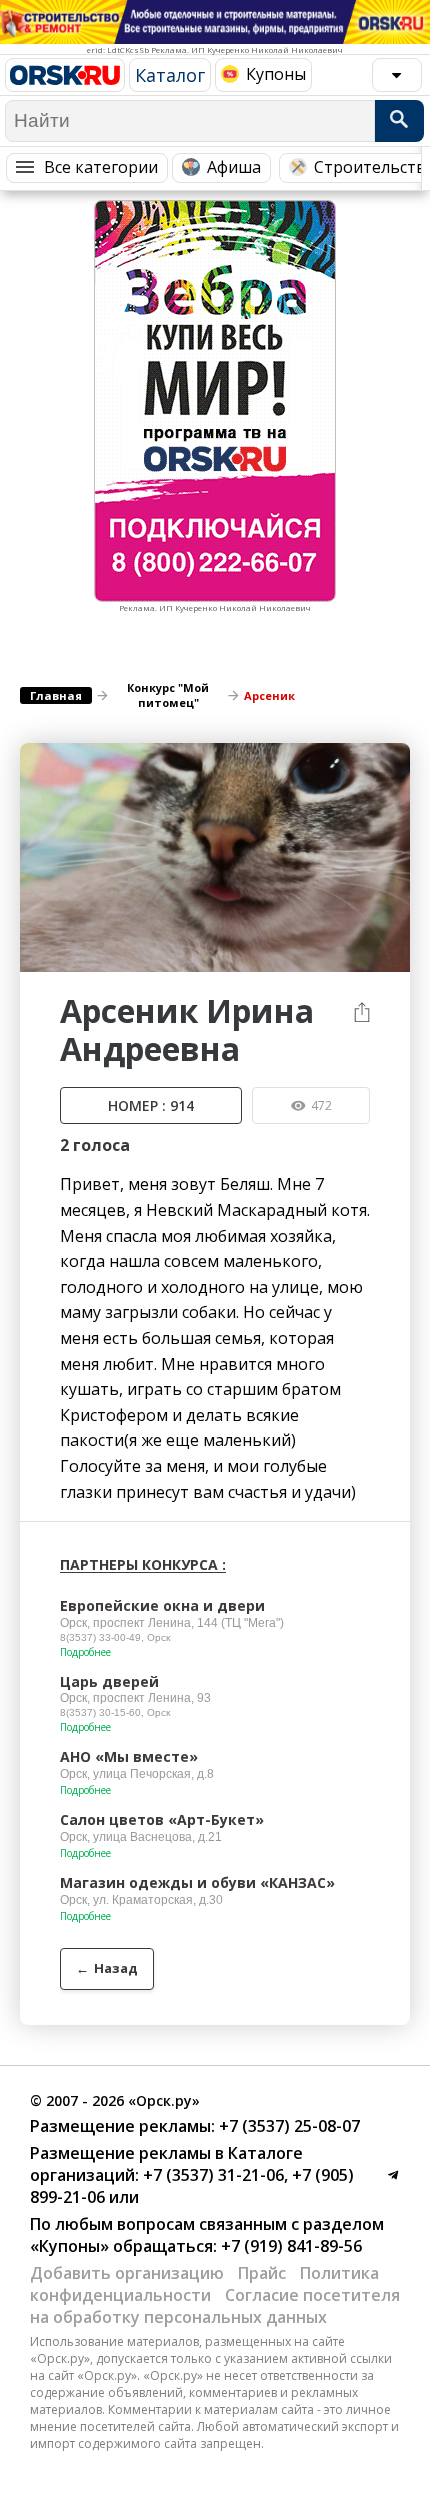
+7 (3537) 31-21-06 (211, 2175)
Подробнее (85, 1652)
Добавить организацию (127, 2273)
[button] (392, 761)
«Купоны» (69, 2246)
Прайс (262, 2273)
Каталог (170, 75)
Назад (107, 1968)
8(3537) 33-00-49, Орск (115, 1637)
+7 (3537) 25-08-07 (287, 2126)
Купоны (276, 74)
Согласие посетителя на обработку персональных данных (215, 2306)
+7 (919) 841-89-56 (289, 2246)
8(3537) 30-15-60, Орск (115, 1712)
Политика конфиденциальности (204, 2284)
